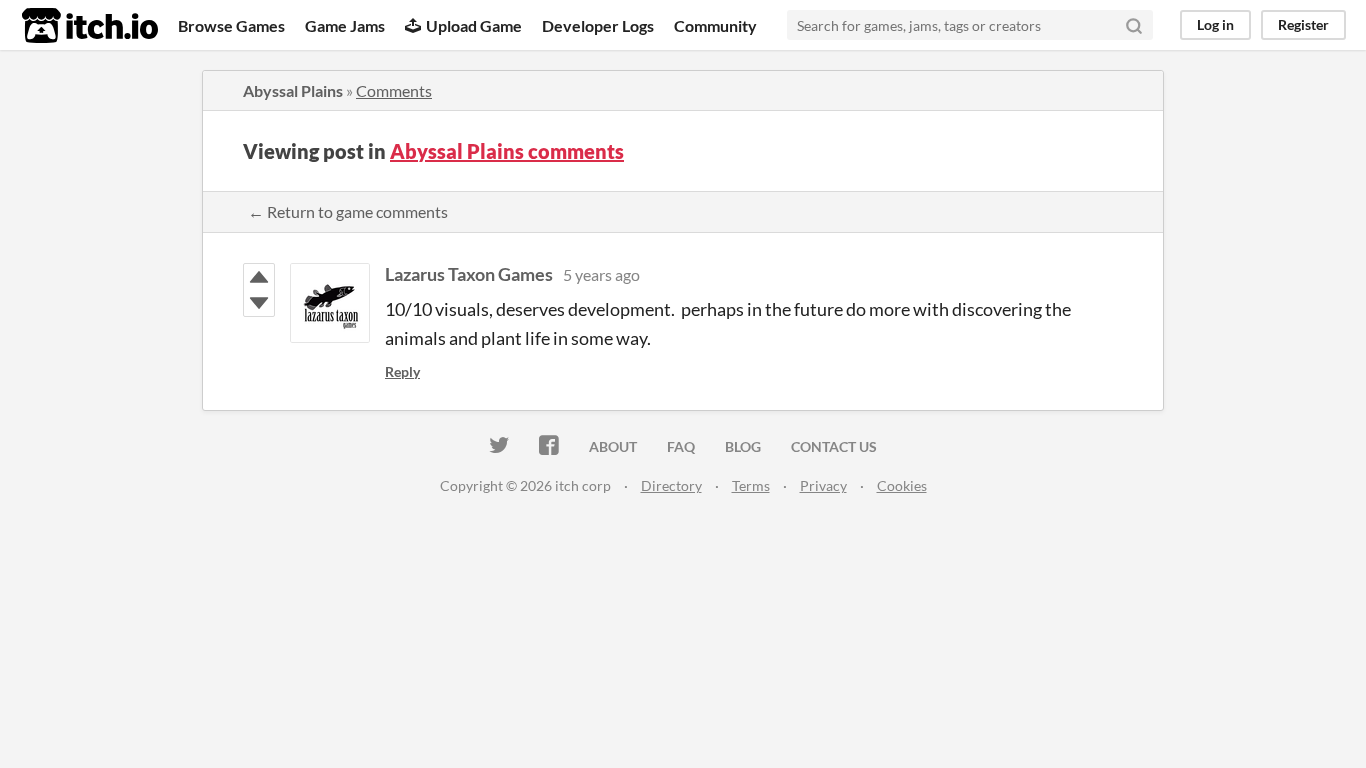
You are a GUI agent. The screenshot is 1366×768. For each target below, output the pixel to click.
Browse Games (231, 25)
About (613, 446)
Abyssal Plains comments (507, 151)
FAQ (681, 446)
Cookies (902, 485)
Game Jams (345, 25)
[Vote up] (259, 277)
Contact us (834, 446)
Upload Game (474, 25)
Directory (671, 485)
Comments (394, 90)
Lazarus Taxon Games (469, 274)
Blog (743, 446)
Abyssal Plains (293, 90)
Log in (1215, 24)
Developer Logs (598, 25)
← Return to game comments (348, 211)
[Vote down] (259, 303)
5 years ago (601, 274)
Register (1303, 24)
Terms (751, 485)
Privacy (823, 485)
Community (715, 25)
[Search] (1134, 25)
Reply (402, 371)
